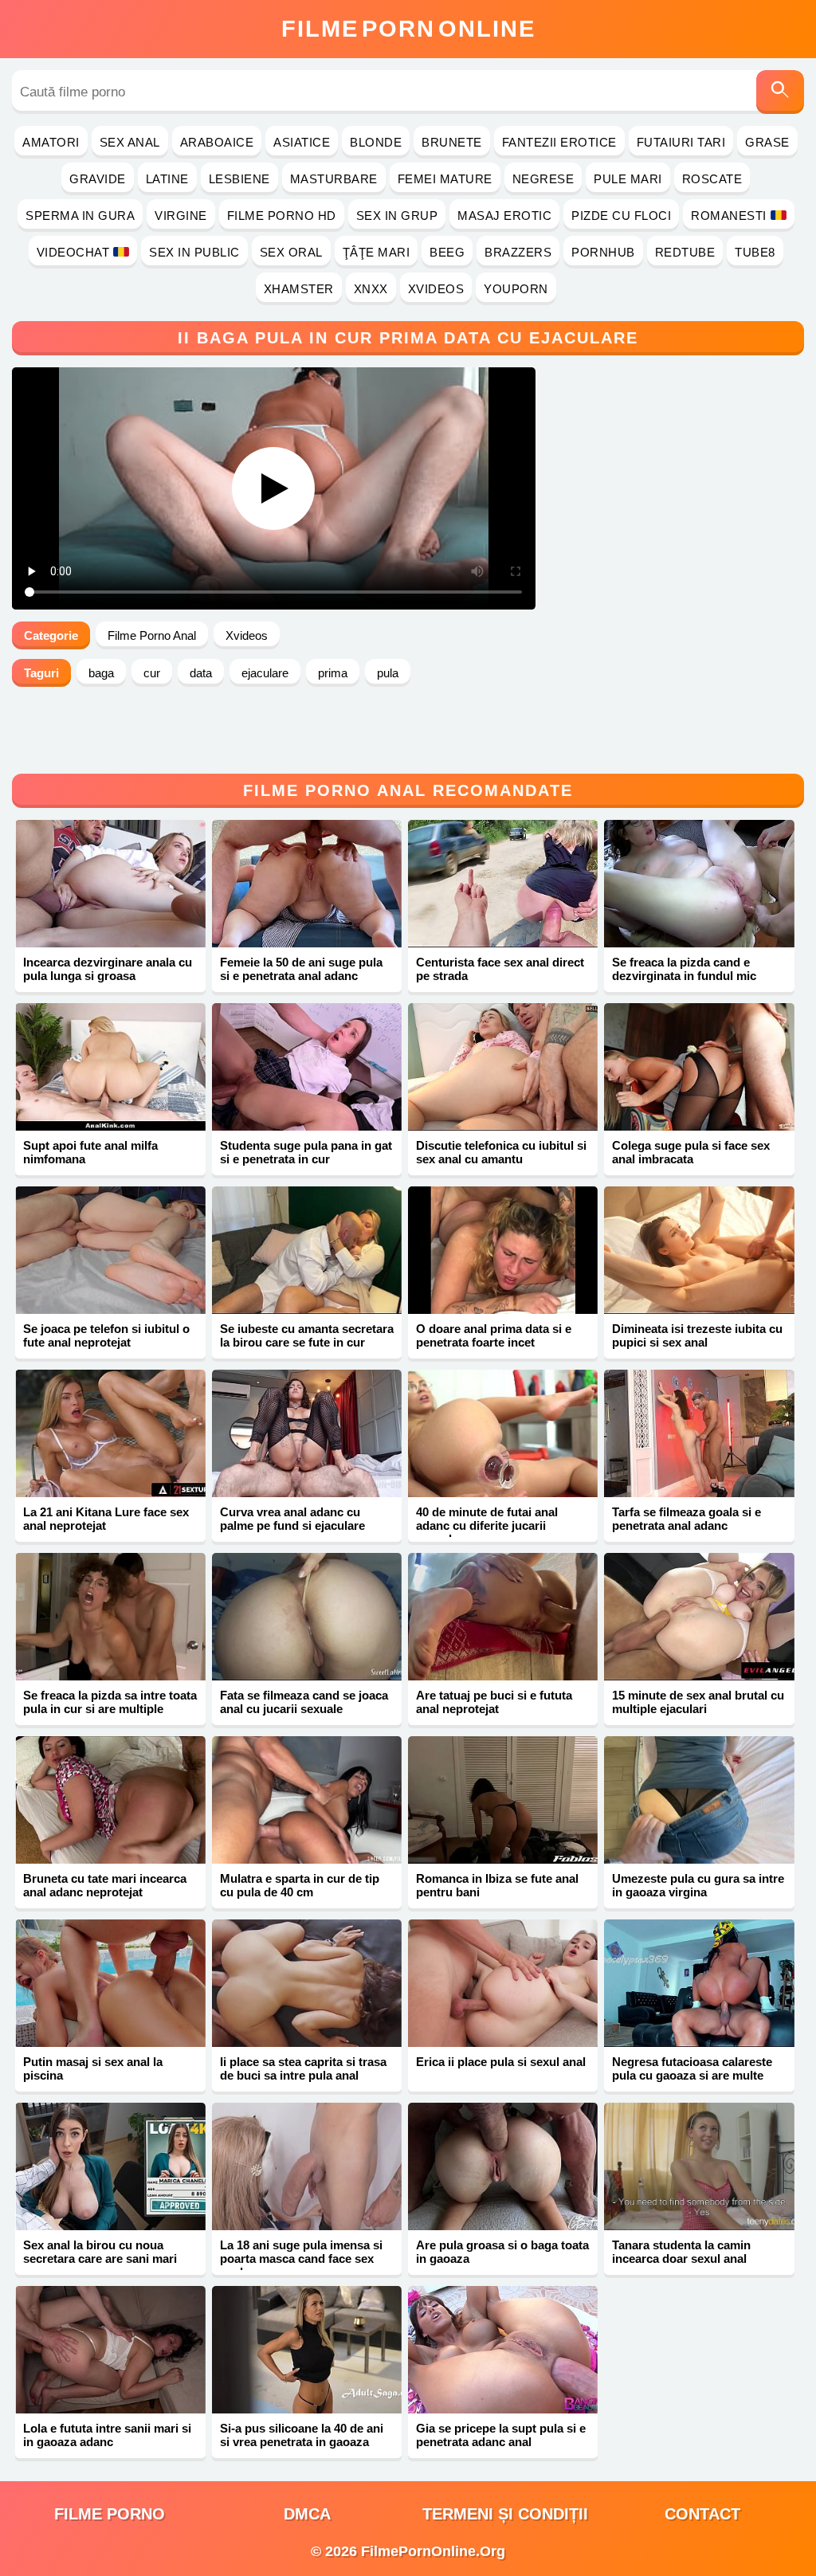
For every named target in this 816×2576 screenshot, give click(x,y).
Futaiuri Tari (681, 142)
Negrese (543, 179)
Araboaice (217, 142)
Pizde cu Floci (621, 216)
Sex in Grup (397, 216)
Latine (167, 179)
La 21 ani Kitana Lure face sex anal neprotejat (106, 1519)
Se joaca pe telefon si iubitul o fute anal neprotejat (106, 1335)
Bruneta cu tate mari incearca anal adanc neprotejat (105, 1885)
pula (388, 673)
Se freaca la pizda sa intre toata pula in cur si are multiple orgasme (110, 1709)
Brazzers (518, 252)
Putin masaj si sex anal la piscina (93, 2068)
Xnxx (371, 289)
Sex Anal (130, 142)
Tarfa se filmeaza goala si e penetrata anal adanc (687, 1519)
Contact (702, 2514)
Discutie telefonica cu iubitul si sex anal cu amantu (501, 1152)
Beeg (447, 252)
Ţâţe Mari (377, 252)
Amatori (51, 142)
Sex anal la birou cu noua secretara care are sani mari (100, 2252)
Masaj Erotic (504, 216)
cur (152, 673)
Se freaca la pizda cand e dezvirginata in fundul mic (684, 969)
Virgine (181, 216)
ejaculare (265, 673)
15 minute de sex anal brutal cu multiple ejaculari (698, 1702)
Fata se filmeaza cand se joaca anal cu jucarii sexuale (304, 1702)
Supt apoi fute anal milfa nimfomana (90, 1152)
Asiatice (302, 142)
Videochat (73, 252)
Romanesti (729, 216)
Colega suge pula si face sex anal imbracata (691, 1152)
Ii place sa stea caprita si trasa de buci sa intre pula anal (303, 2068)
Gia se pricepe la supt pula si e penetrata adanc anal (501, 2435)
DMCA (307, 2514)
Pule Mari (628, 179)
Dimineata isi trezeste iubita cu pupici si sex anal (697, 1335)
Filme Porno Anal (152, 635)
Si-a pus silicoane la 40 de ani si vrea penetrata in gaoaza (302, 2435)
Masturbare (334, 179)
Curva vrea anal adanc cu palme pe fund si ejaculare (292, 1519)
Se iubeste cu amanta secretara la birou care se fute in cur (307, 1335)
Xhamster (299, 289)
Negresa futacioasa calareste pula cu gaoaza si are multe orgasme (692, 2075)
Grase (767, 142)
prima (333, 673)
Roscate (712, 179)
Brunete (452, 142)
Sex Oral (291, 252)
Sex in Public (194, 252)
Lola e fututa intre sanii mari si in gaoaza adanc (107, 2435)
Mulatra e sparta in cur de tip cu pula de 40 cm (300, 1885)
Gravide (98, 179)
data (201, 673)
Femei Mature (445, 179)
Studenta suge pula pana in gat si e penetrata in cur (306, 1152)
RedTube (685, 252)
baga (101, 673)
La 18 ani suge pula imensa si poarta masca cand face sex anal (301, 2258)
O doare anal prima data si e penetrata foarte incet (494, 1335)
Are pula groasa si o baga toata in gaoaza (502, 2252)
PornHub (603, 252)
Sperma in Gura (80, 216)
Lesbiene (239, 179)
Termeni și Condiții (505, 2514)
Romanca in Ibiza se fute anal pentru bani (497, 1885)
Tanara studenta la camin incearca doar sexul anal (681, 2252)
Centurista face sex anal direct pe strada (500, 969)
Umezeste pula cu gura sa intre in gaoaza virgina (698, 1885)
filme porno (110, 2514)
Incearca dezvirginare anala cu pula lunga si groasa (108, 969)
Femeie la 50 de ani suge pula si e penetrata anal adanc (301, 969)
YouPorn (516, 289)
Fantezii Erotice (559, 142)
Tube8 (755, 252)
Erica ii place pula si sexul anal (501, 2062)
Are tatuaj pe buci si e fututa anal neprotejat (494, 1702)
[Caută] (780, 92)
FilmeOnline (408, 29)
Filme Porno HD (282, 216)
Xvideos (436, 289)
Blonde (376, 142)
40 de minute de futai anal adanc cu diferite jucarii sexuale (487, 1525)
